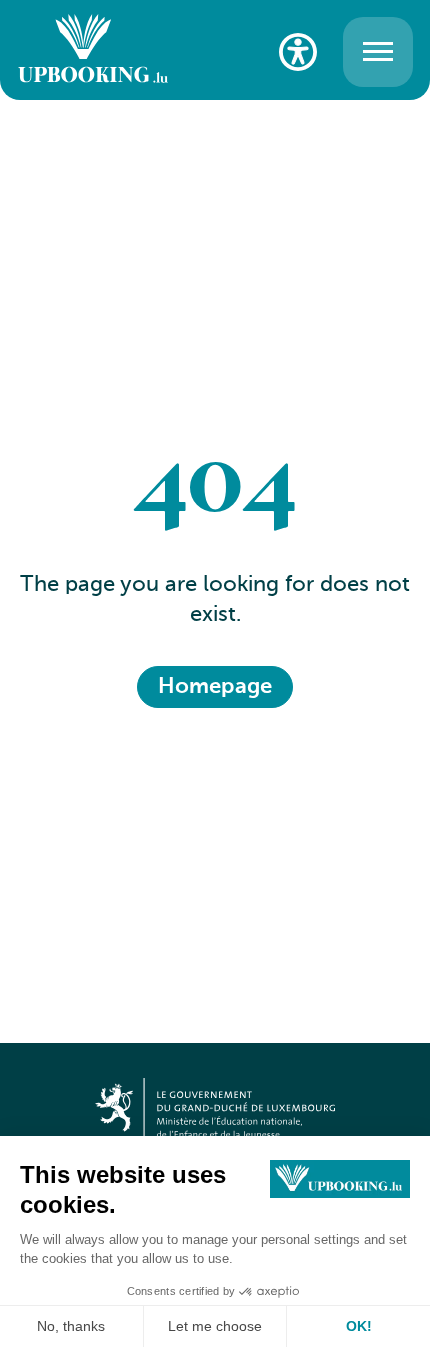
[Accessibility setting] (298, 52)
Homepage (215, 687)
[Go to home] (93, 51)
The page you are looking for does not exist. (215, 600)
